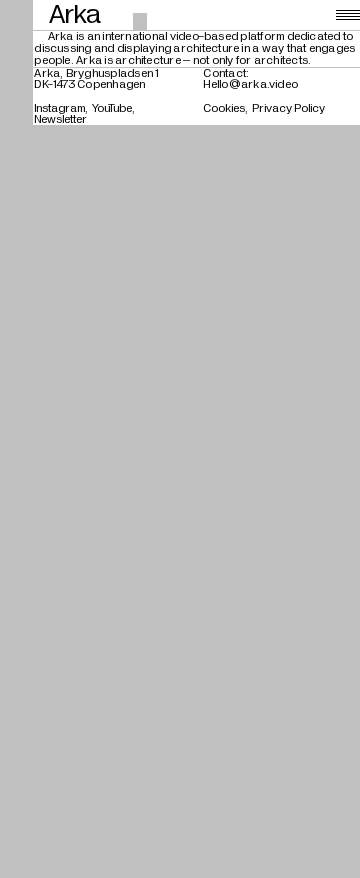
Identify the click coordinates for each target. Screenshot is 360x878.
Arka (75, 15)
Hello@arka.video (250, 84)
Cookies (224, 108)
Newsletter (60, 119)
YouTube (112, 108)
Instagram (59, 108)
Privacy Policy (288, 108)
